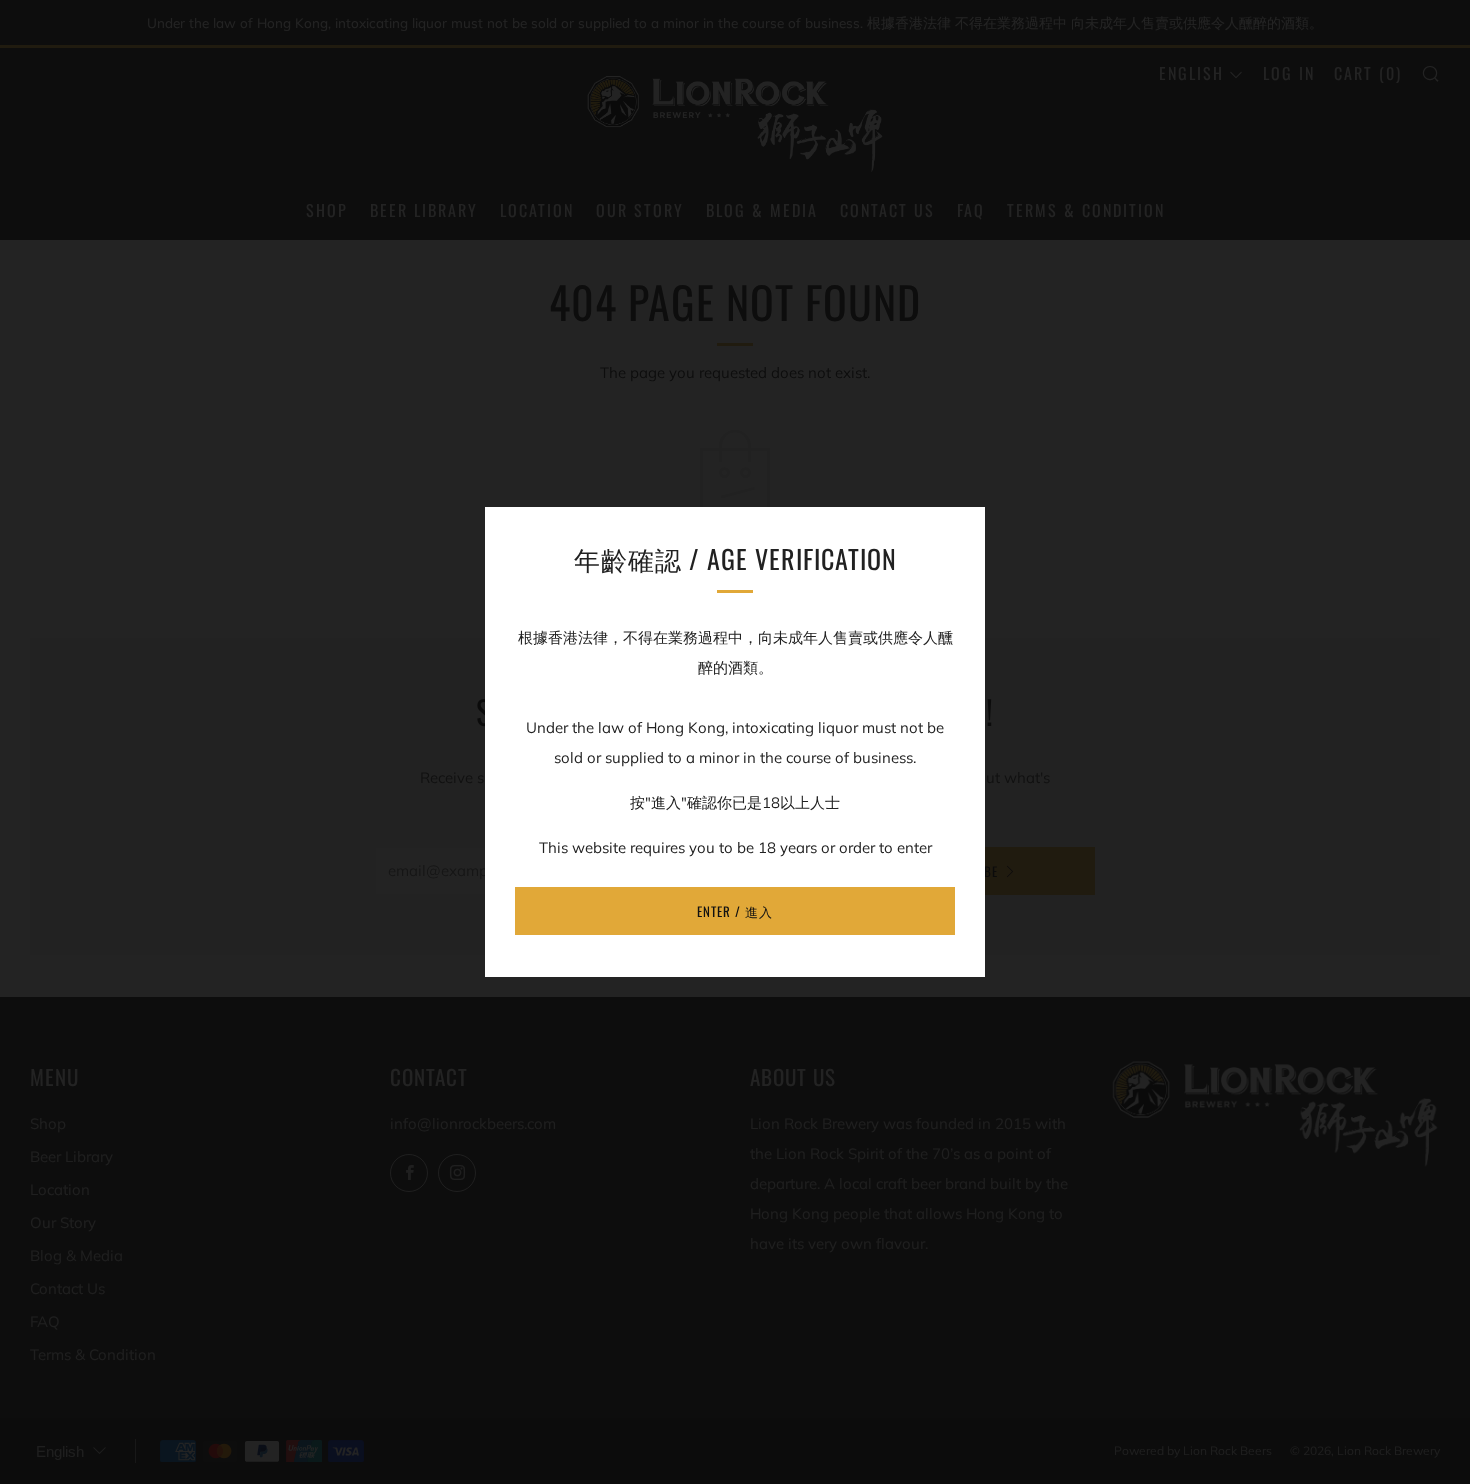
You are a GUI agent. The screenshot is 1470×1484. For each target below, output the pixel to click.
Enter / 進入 (735, 911)
